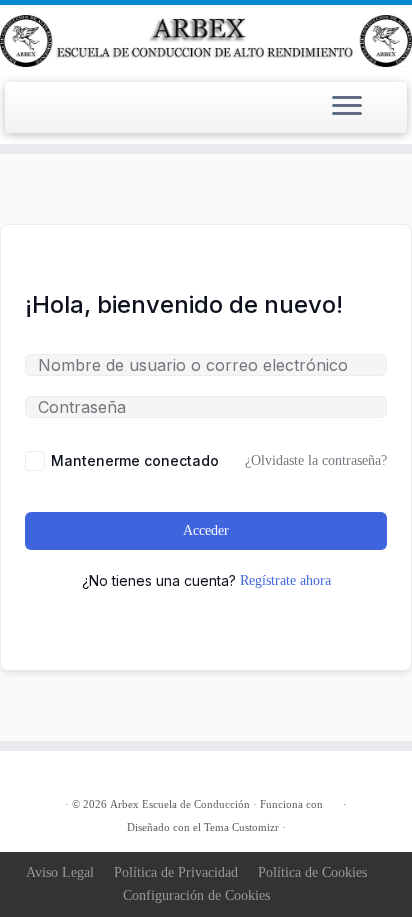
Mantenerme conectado (135, 460)
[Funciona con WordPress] (333, 801)
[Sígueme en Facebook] (53, 773)
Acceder (206, 530)
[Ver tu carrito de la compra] (384, 96)
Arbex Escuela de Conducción (180, 804)
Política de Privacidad (176, 872)
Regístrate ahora (285, 580)
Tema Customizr (241, 827)
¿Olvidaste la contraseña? (316, 460)
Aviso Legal (60, 872)
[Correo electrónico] (31, 773)
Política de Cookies (312, 872)
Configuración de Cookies (196, 895)
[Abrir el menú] (347, 108)
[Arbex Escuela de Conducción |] (206, 41)
